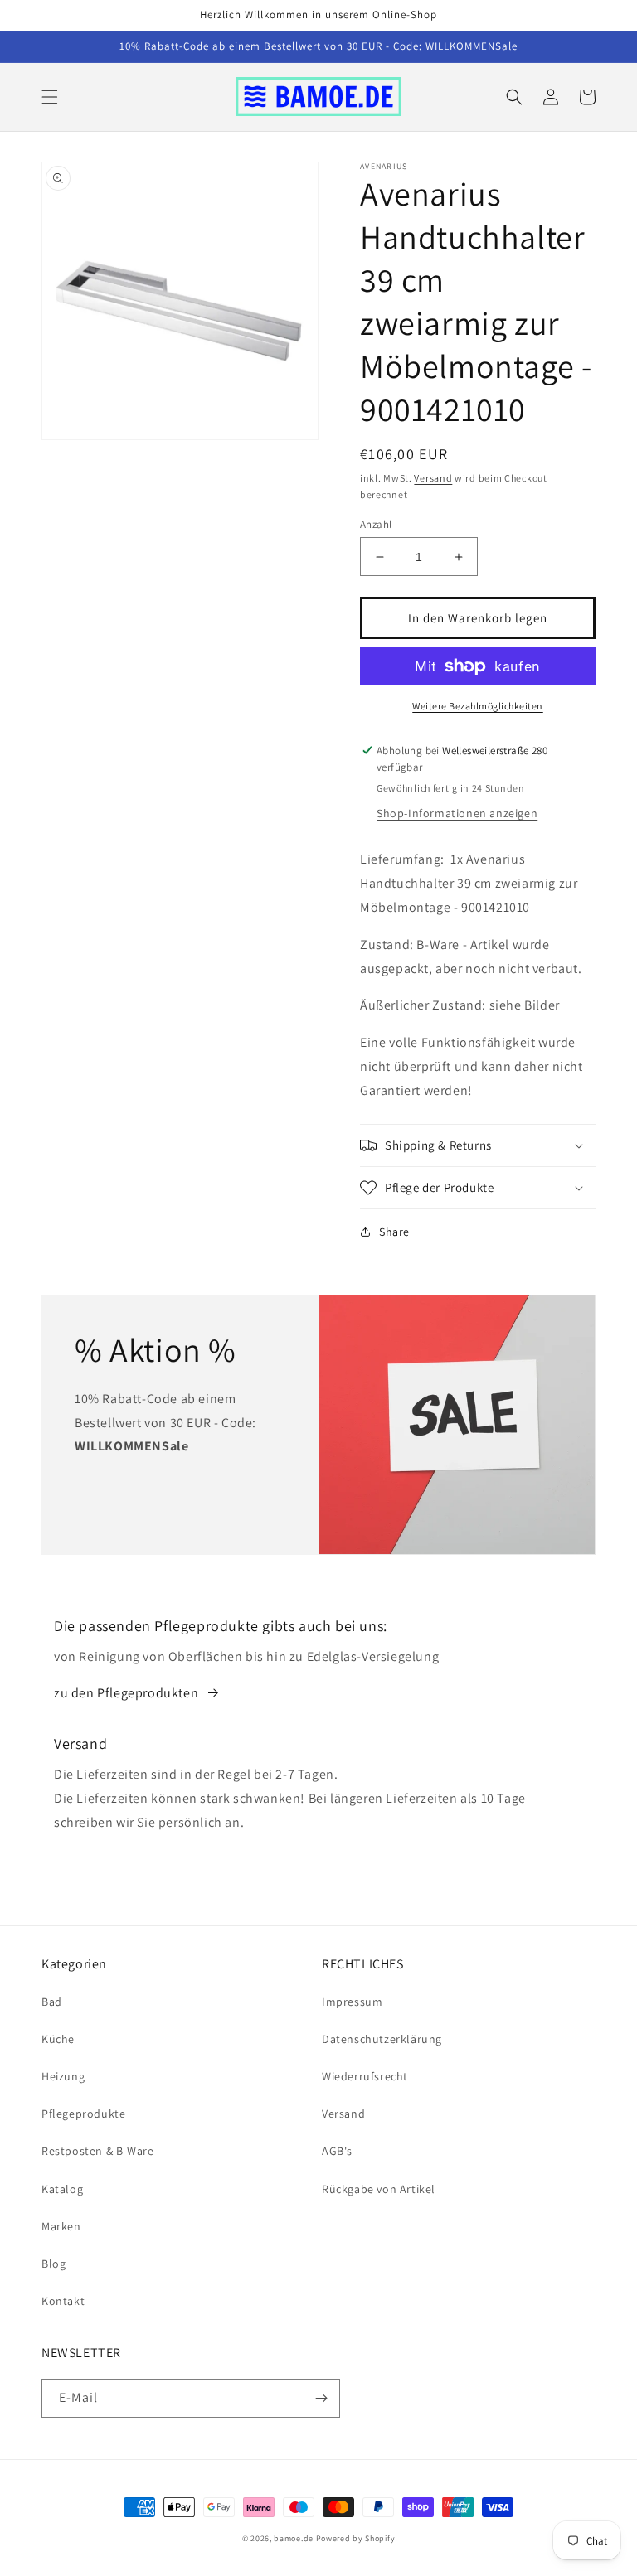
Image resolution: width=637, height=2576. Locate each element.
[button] (50, 97)
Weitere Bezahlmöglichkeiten (478, 706)
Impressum (352, 2002)
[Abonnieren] (321, 2398)
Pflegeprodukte (83, 2114)
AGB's (337, 2151)
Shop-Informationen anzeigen (457, 813)
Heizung (63, 2076)
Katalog (62, 2189)
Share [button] (394, 1232)
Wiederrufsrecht (365, 2076)
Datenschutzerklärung (382, 2039)
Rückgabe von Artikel (379, 2189)
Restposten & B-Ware (97, 2151)
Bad (52, 2002)
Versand (433, 478)
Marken (61, 2226)
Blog (53, 2264)
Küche (58, 2039)
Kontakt (63, 2301)
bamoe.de (294, 2538)
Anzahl (376, 524)
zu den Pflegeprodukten (126, 1693)
